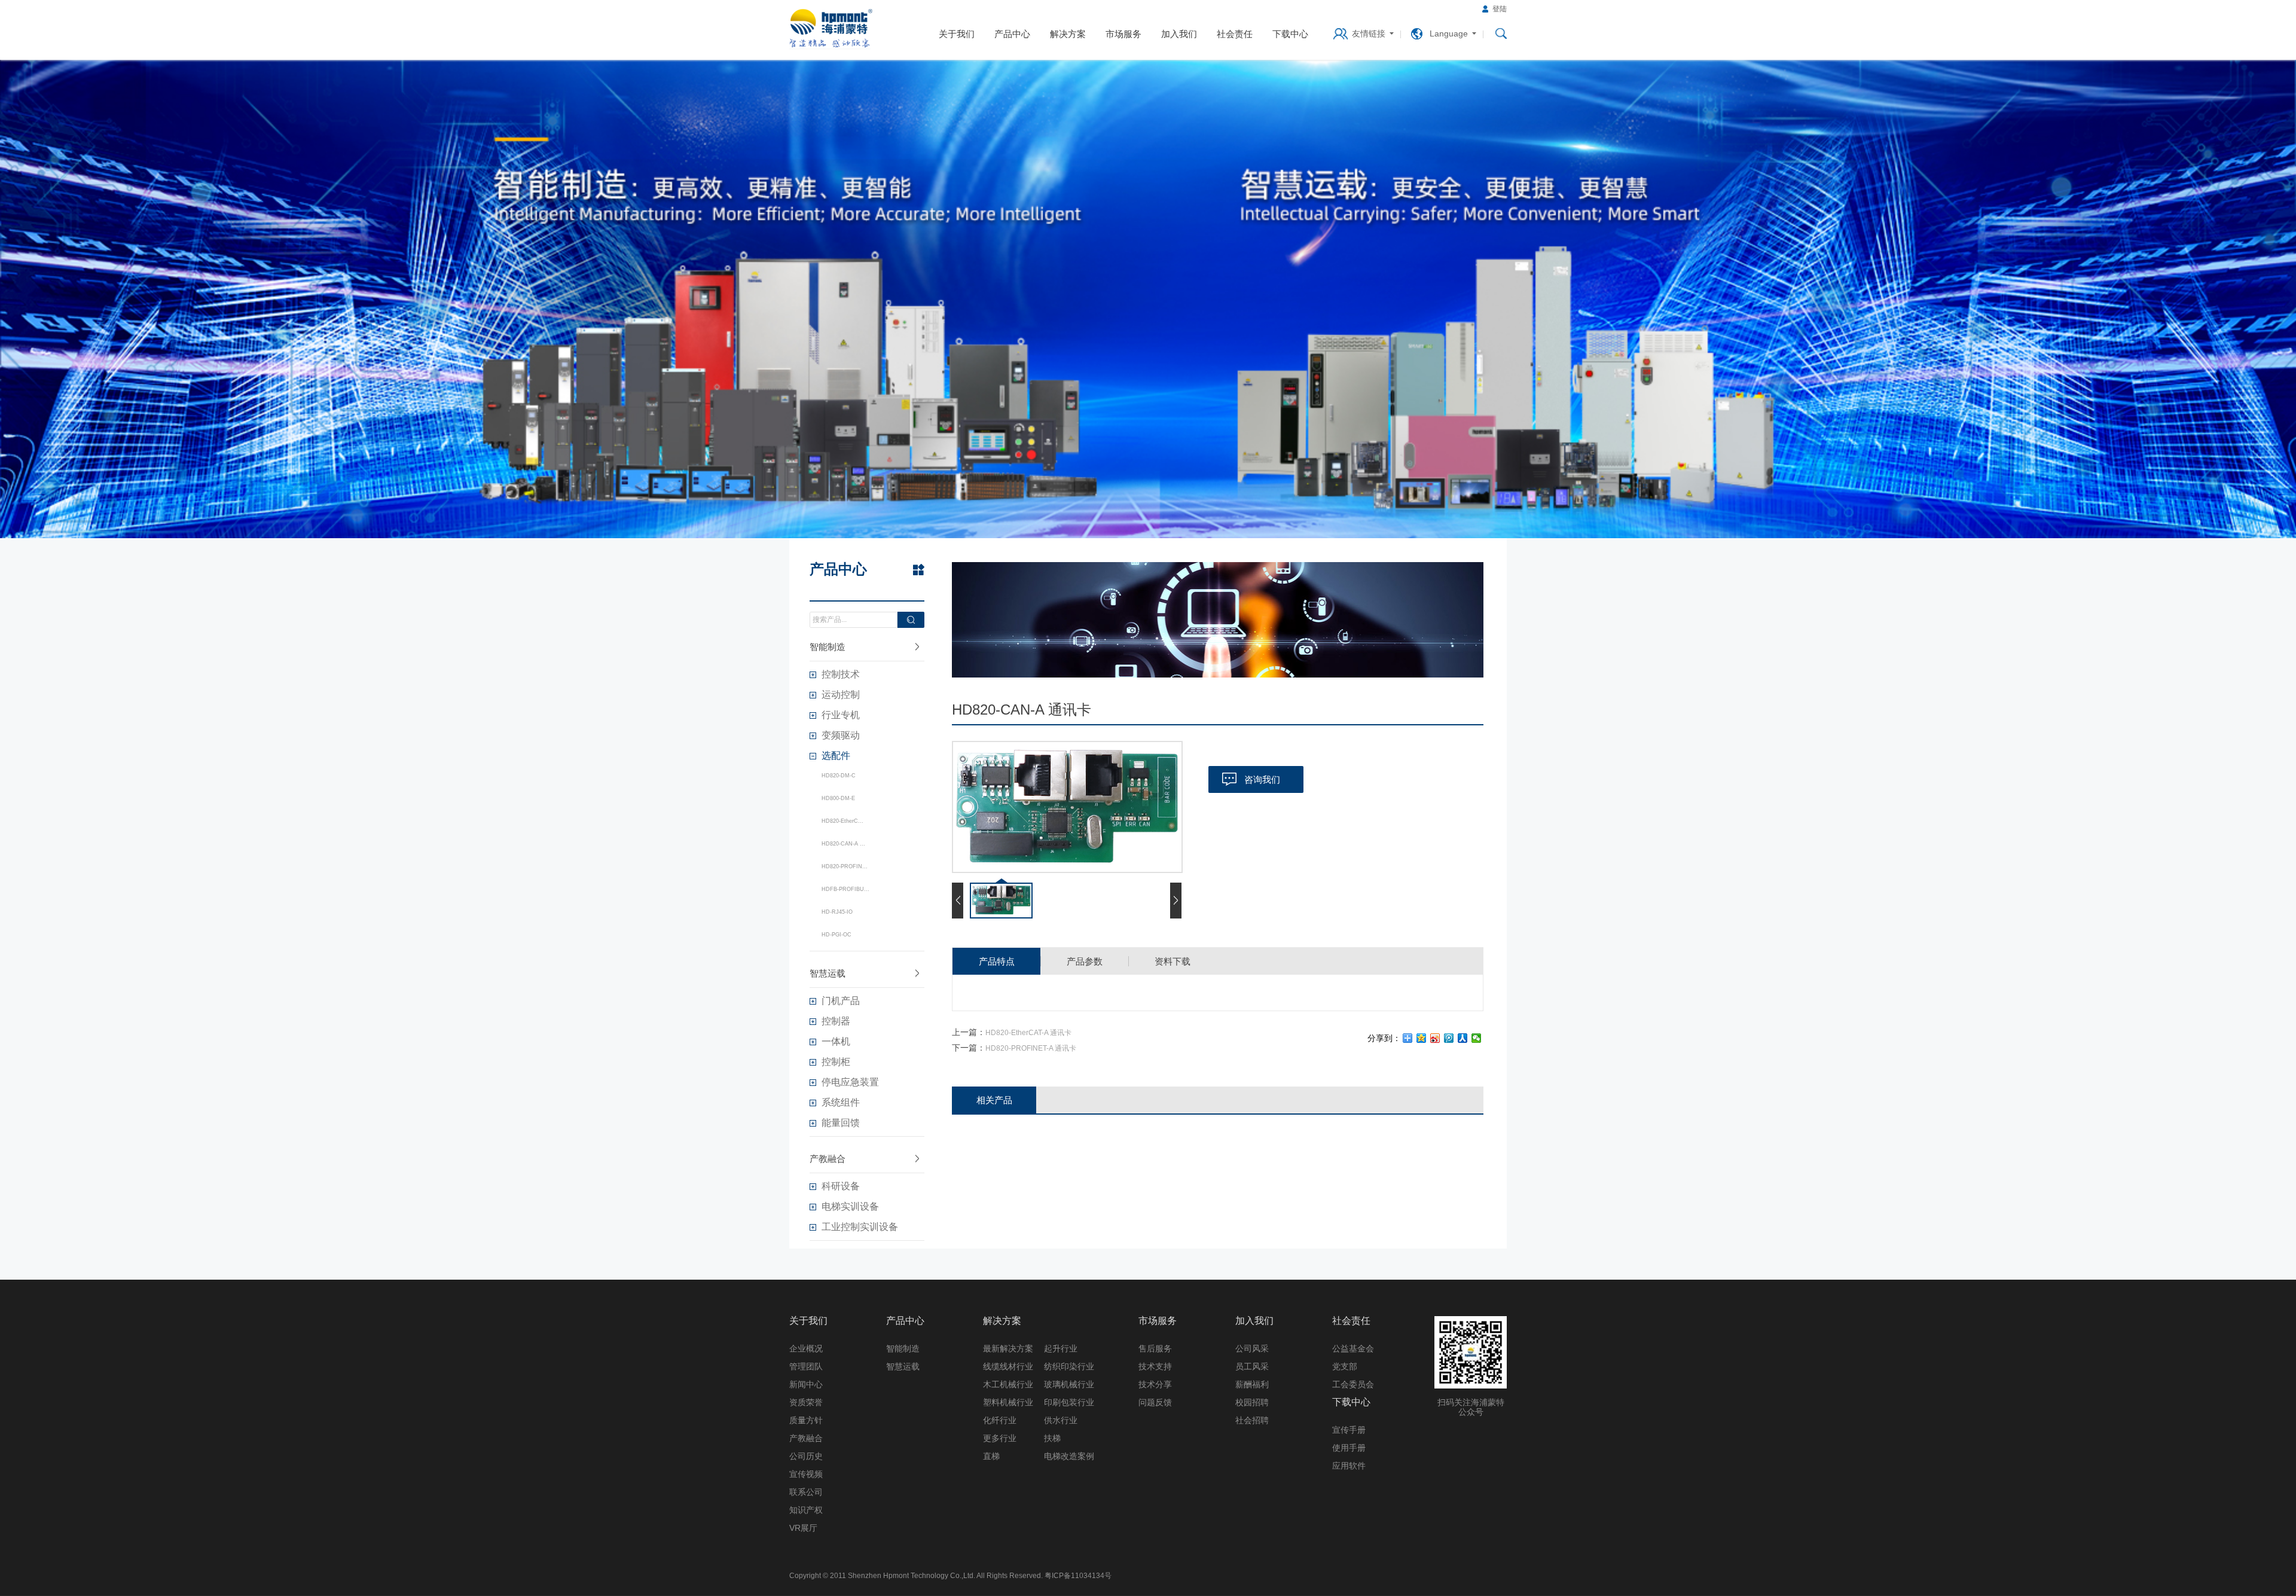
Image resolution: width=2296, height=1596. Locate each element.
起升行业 (1061, 1348)
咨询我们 (1262, 779)
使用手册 (1349, 1448)
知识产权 (806, 1510)
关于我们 (957, 34)
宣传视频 (806, 1474)
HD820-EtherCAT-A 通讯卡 (1028, 1033)
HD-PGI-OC (836, 935)
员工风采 (1252, 1366)
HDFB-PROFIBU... (845, 889)
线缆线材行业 (1008, 1366)
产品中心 (1012, 34)
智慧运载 (828, 973)
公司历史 (806, 1456)
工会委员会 (1353, 1384)
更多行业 (1000, 1438)
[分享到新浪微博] (1435, 1038)
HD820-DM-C (839, 776)
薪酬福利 (1252, 1384)
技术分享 (1155, 1384)
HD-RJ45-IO (837, 912)
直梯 (991, 1456)
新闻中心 (806, 1384)
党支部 (1345, 1366)
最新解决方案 (1008, 1348)
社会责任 (1235, 34)
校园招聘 (1252, 1402)
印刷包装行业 (1069, 1402)
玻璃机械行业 (1069, 1384)
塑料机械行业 (1008, 1402)
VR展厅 (803, 1528)
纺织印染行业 (1069, 1366)
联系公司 (806, 1492)
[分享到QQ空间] (1422, 1038)
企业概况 (806, 1348)
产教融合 (828, 1159)
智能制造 (828, 647)
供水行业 (1061, 1420)
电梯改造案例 (1069, 1456)
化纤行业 (1000, 1420)
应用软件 (1349, 1466)
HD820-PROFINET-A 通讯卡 (1031, 1048)
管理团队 (806, 1366)
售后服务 (1155, 1348)
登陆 (1500, 9)
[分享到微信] (1477, 1038)
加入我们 (1179, 34)
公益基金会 (1353, 1348)
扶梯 (1052, 1438)
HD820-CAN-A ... (843, 844)
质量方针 (806, 1420)
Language (1449, 33)
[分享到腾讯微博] (1449, 1038)
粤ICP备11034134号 (1078, 1576)
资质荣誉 (806, 1402)
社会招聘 (1252, 1420)
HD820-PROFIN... (845, 866)
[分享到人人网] (1463, 1038)
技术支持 (1155, 1366)
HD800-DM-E (838, 798)
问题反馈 (1155, 1402)
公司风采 (1252, 1348)
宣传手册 (1349, 1430)
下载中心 (1290, 34)
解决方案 (1068, 34)
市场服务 (1123, 34)
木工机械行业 (1008, 1384)
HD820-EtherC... (842, 821)
